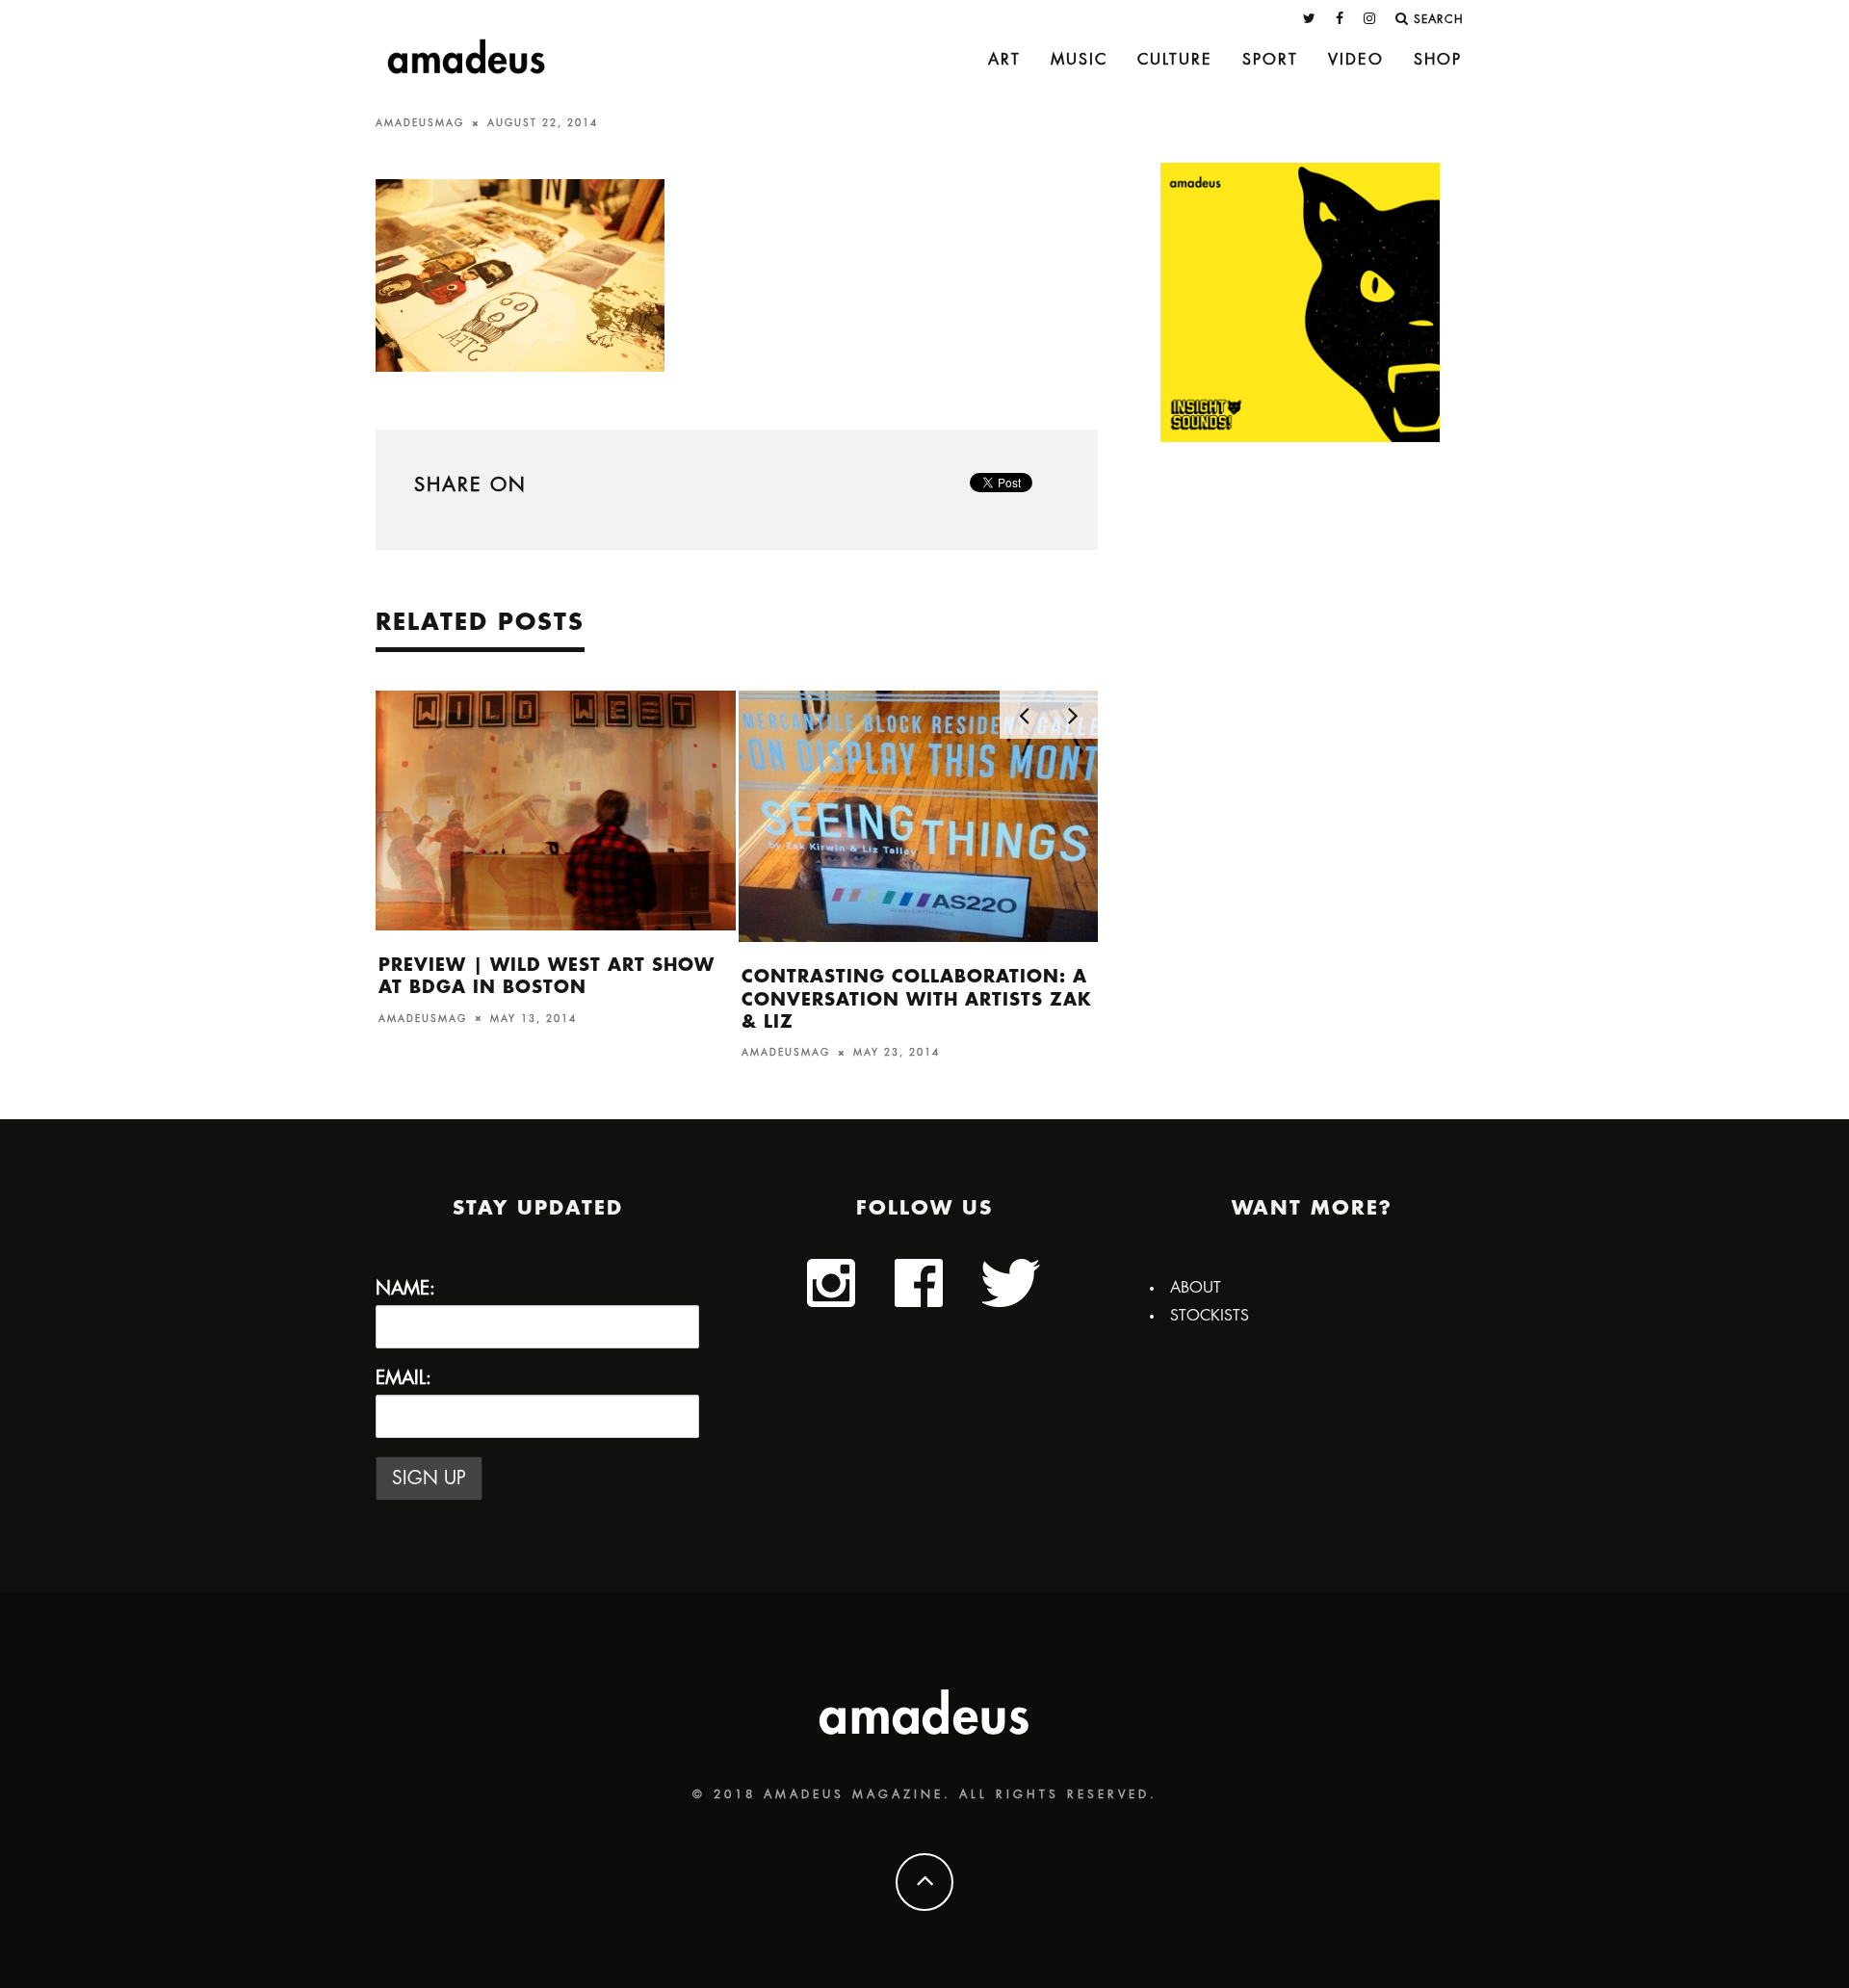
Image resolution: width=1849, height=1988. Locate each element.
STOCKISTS (1210, 1316)
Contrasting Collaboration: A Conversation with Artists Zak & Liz (917, 999)
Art (1004, 60)
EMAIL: (404, 1378)
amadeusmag (420, 123)
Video (1356, 60)
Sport (1270, 60)
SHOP (1438, 60)
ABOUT (1196, 1288)
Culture (1175, 60)
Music (1079, 60)
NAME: (405, 1288)
